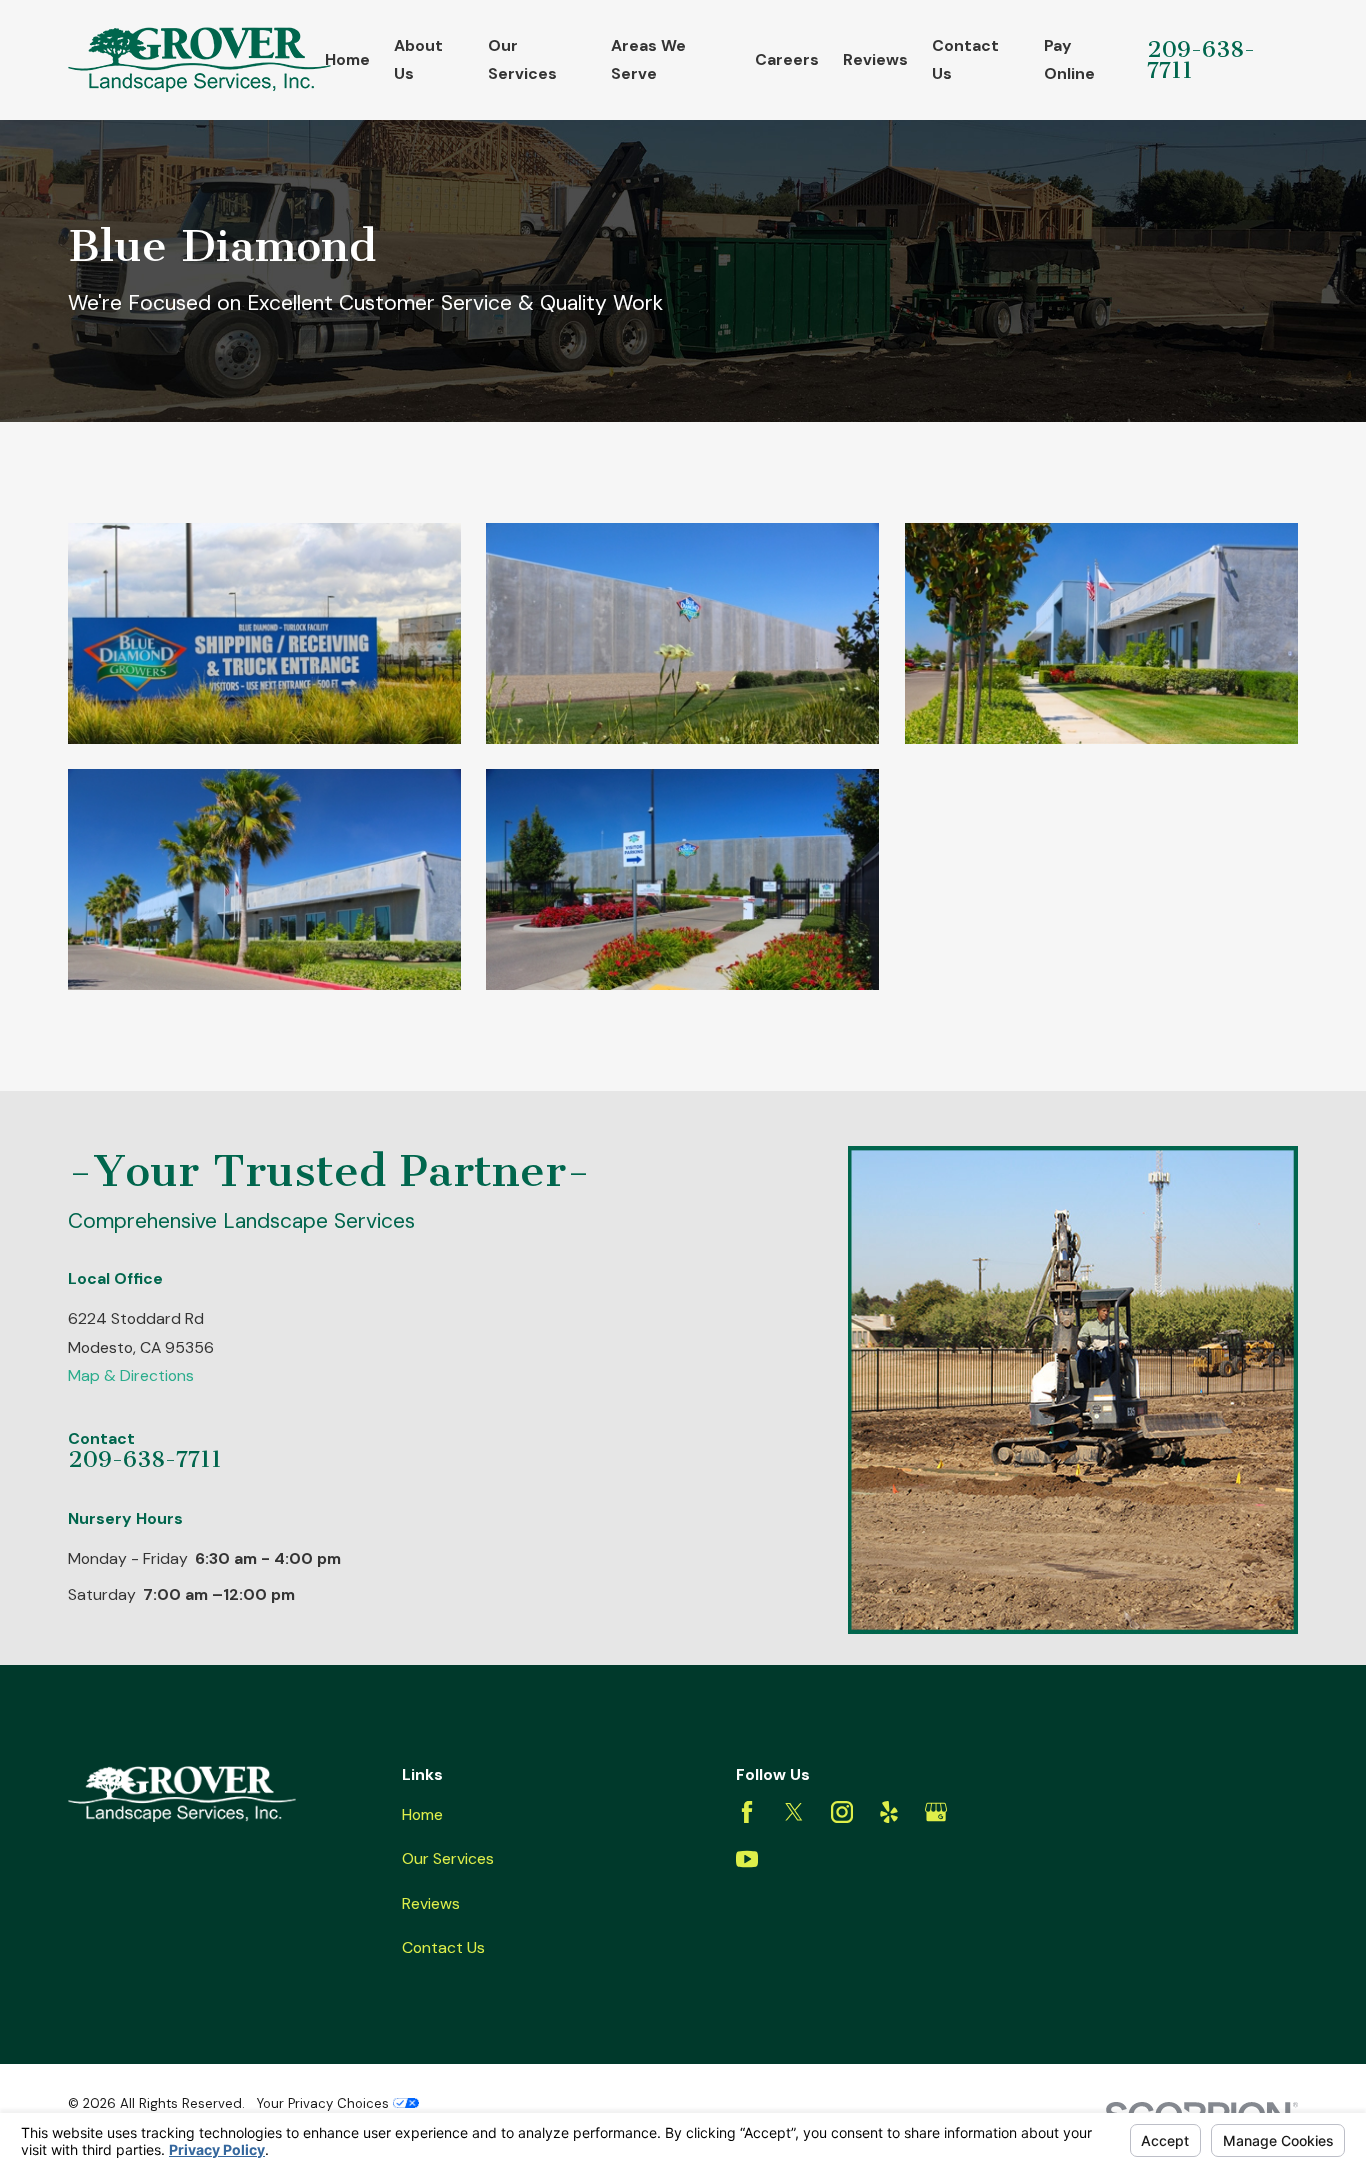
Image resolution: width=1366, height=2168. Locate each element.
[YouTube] (747, 1859)
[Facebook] (747, 1812)
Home (422, 1814)
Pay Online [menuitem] (1069, 59)
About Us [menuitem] (418, 59)
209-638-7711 (1201, 60)
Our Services (448, 1858)
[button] (264, 633)
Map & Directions (131, 1375)
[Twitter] (794, 1812)
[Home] (199, 59)
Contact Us (443, 1947)
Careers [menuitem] (787, 59)
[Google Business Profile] (936, 1812)
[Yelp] (889, 1812)
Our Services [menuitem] (522, 59)
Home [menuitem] (347, 59)
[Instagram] (842, 1812)
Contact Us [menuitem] (965, 59)
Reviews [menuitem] (875, 59)
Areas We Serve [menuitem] (648, 59)
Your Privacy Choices (325, 2103)
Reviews (431, 1903)
